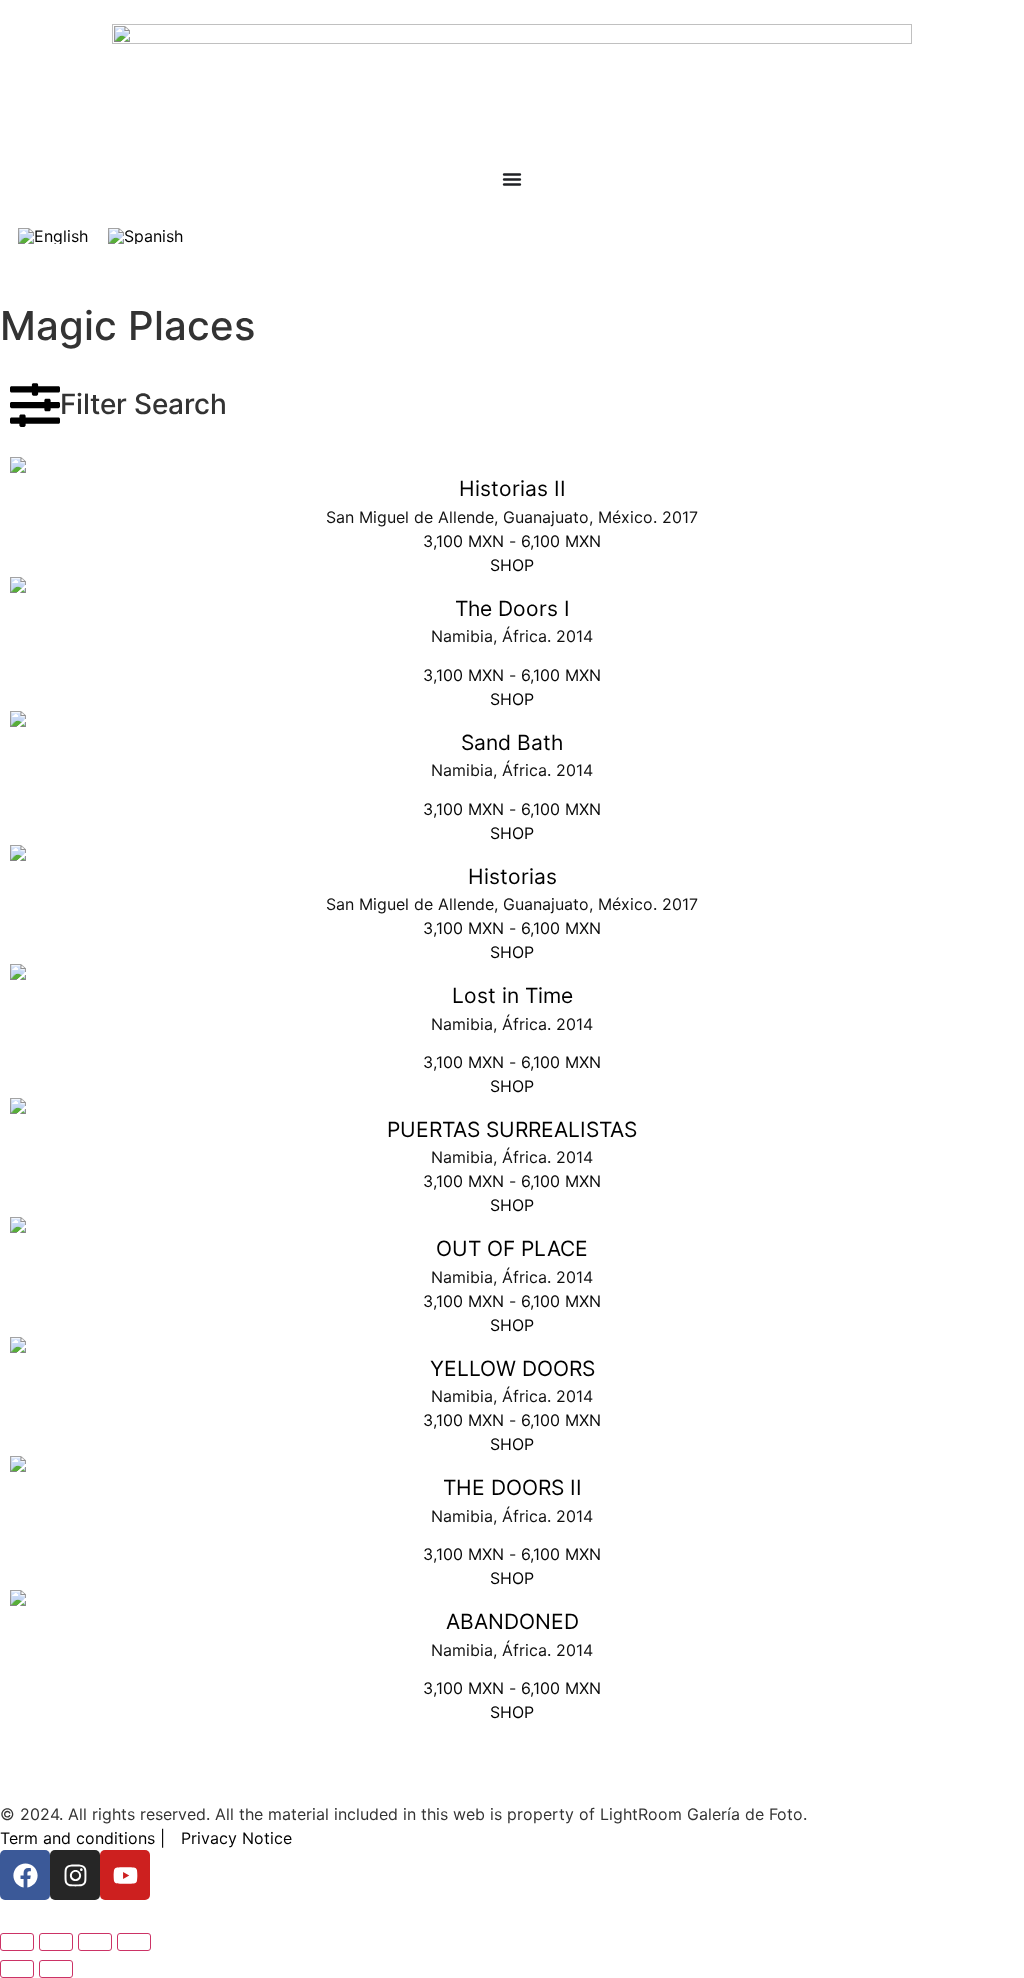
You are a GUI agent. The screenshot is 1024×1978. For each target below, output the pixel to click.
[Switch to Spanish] (145, 235)
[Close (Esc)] (134, 1942)
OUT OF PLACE (512, 1248)
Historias (512, 876)
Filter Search (143, 404)
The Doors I (512, 608)
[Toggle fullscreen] (56, 1942)
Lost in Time (512, 995)
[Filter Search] (35, 405)
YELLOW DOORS (512, 1368)
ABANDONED (512, 1621)
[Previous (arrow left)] (17, 1969)
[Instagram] (75, 1875)
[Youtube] (125, 1875)
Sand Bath (512, 742)
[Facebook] (25, 1875)
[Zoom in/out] (17, 1942)
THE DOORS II (512, 1487)
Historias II (512, 488)
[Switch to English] (53, 235)
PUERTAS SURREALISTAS (512, 1129)
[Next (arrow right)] (56, 1969)
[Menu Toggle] (512, 179)
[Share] (95, 1942)
